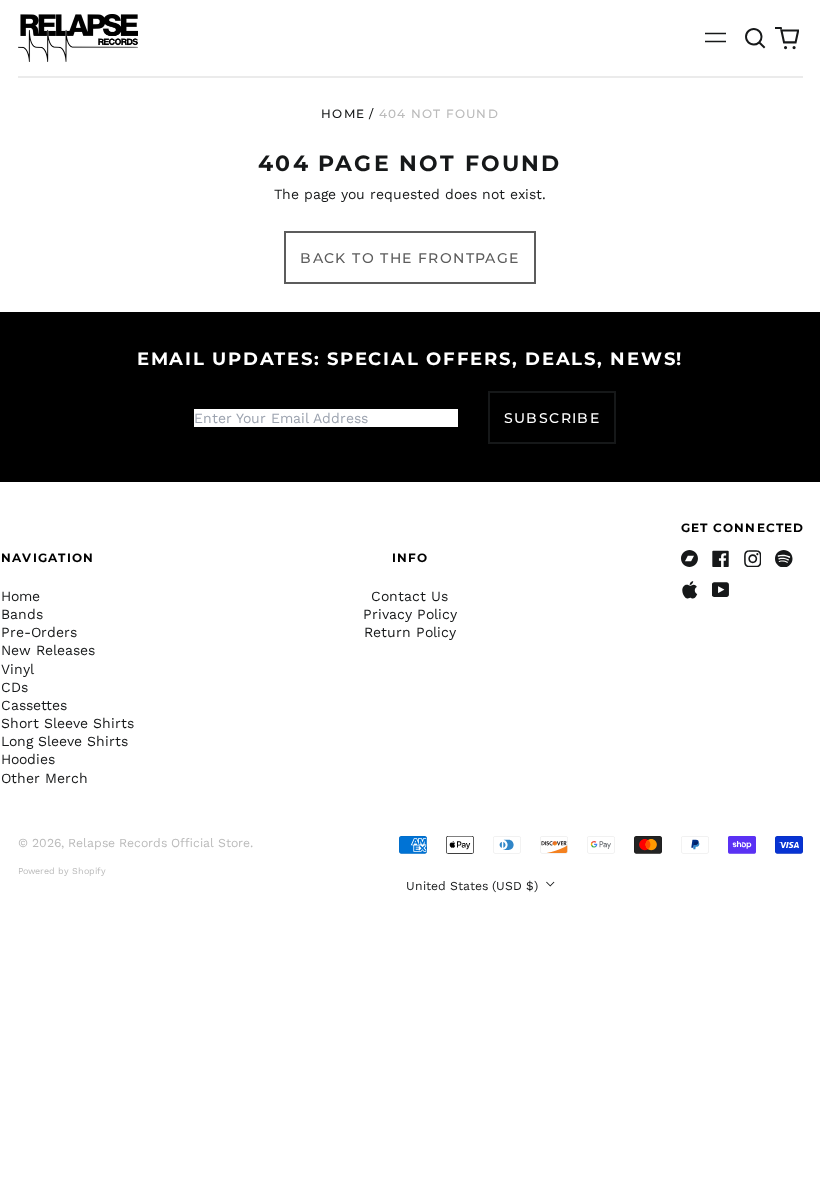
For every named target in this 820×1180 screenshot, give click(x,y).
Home (343, 113)
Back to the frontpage (409, 258)
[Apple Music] (690, 590)
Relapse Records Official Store (159, 843)
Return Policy (410, 632)
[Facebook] (721, 559)
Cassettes (34, 705)
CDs (14, 687)
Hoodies (28, 759)
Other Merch (44, 778)
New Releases (48, 650)
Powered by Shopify (62, 871)
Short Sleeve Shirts (67, 723)
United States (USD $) (474, 886)
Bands (22, 614)
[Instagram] (753, 559)
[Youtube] (721, 590)
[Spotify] (784, 559)
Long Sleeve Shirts (64, 741)
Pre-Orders (39, 632)
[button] (756, 38)
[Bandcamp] (690, 559)
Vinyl (17, 669)
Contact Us (409, 596)
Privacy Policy (410, 614)
